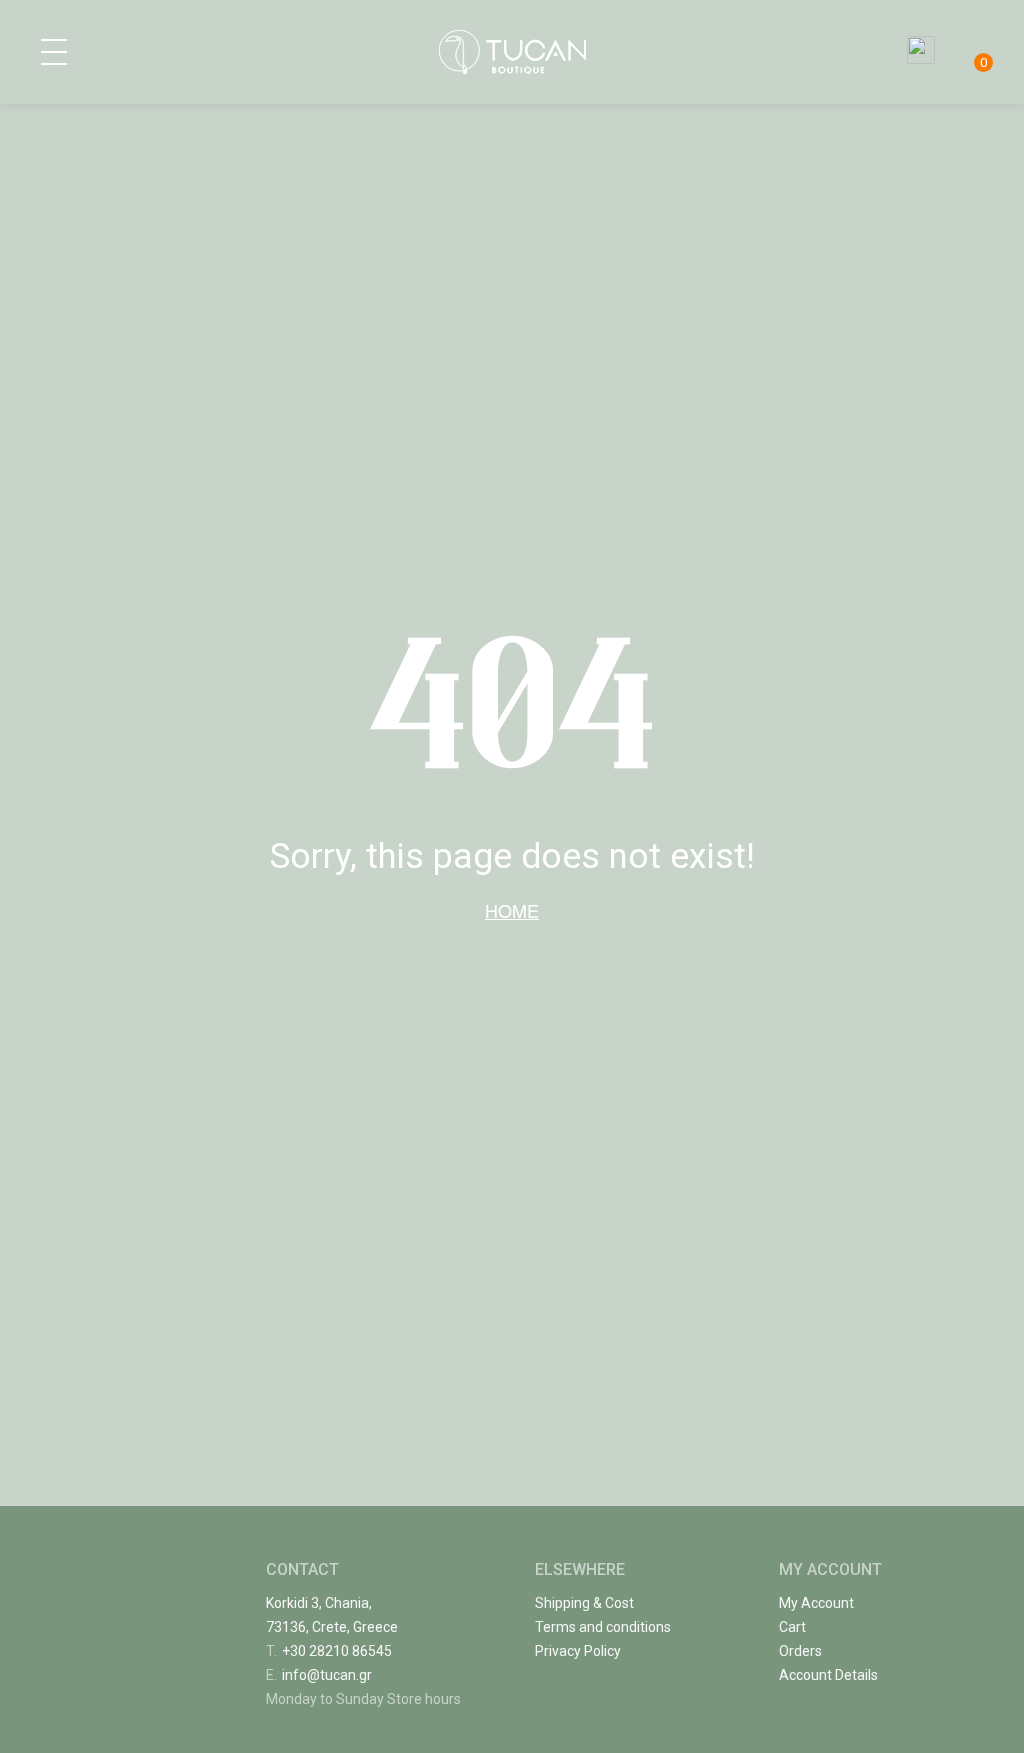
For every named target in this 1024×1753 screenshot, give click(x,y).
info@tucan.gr (319, 1675)
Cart (792, 1627)
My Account (816, 1603)
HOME (512, 910)
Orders (800, 1651)
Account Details (828, 1675)
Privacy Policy (578, 1651)
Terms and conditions (603, 1627)
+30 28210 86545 (329, 1651)
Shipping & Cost (584, 1603)
